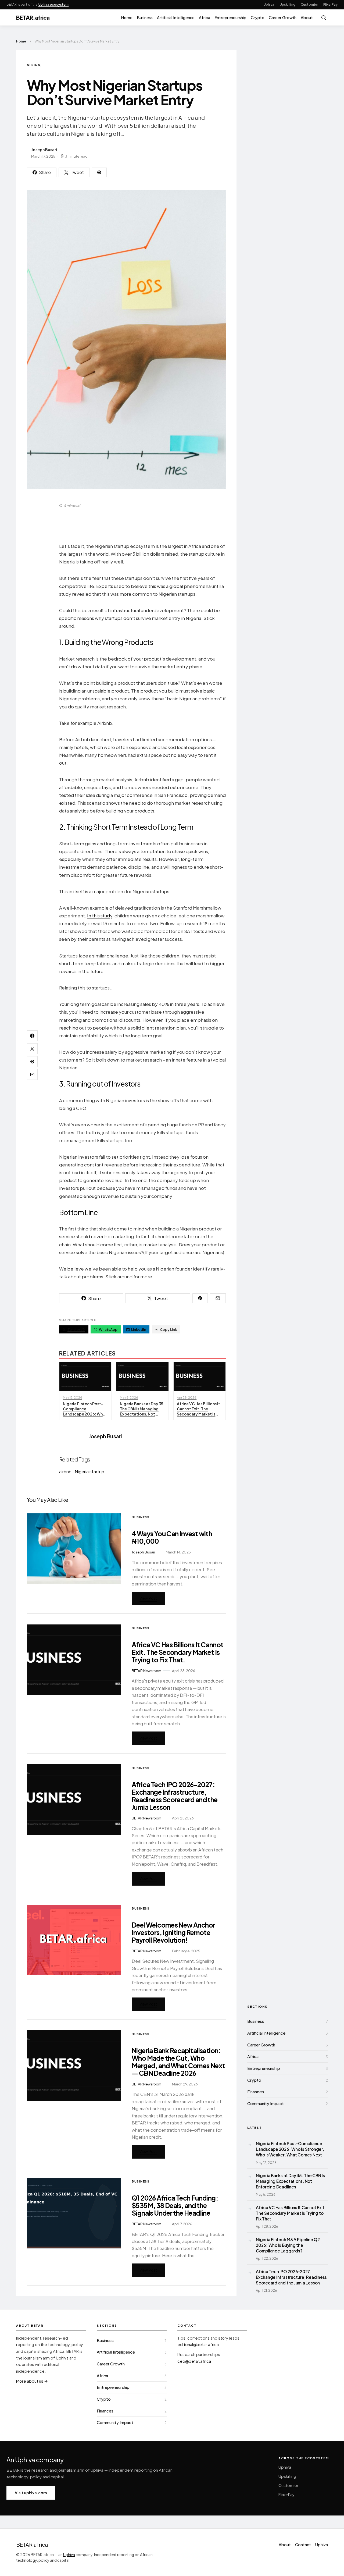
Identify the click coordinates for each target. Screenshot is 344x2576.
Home (127, 17)
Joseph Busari (44, 150)
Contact (303, 2545)
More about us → (32, 2381)
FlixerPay (330, 4)
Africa (205, 17)
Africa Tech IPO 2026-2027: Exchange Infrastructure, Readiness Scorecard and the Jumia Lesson (175, 1796)
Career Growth (283, 17)
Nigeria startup (89, 1472)
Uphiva (269, 4)
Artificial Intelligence (176, 17)
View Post (148, 1598)
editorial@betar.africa (198, 2344)
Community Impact (266, 2103)
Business (145, 17)
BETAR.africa (33, 17)
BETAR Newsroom (146, 1671)
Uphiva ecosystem (54, 4)
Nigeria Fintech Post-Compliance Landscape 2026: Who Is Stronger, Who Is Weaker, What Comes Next (290, 2149)
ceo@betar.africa (194, 2361)
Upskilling (288, 4)
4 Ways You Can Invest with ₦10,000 (172, 1537)
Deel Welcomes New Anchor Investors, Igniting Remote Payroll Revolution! (173, 1932)
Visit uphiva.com (31, 2493)
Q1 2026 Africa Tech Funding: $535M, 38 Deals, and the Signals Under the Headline (175, 2205)
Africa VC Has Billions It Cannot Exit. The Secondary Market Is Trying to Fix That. (178, 1652)
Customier (309, 4)
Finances (256, 2091)
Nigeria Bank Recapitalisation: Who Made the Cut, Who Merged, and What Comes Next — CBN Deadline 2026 (178, 2062)
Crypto (258, 17)
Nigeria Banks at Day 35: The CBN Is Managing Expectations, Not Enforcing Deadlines (290, 2181)
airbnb (65, 1472)
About (307, 17)
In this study (100, 916)
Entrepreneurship (230, 17)
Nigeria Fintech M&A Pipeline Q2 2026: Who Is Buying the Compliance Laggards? (288, 2245)
